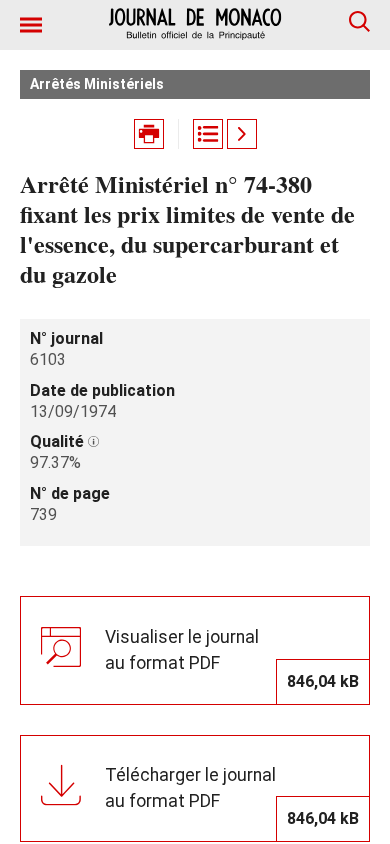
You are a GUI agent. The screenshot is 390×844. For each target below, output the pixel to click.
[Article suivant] (242, 134)
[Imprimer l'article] (149, 134)
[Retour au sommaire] (208, 134)
